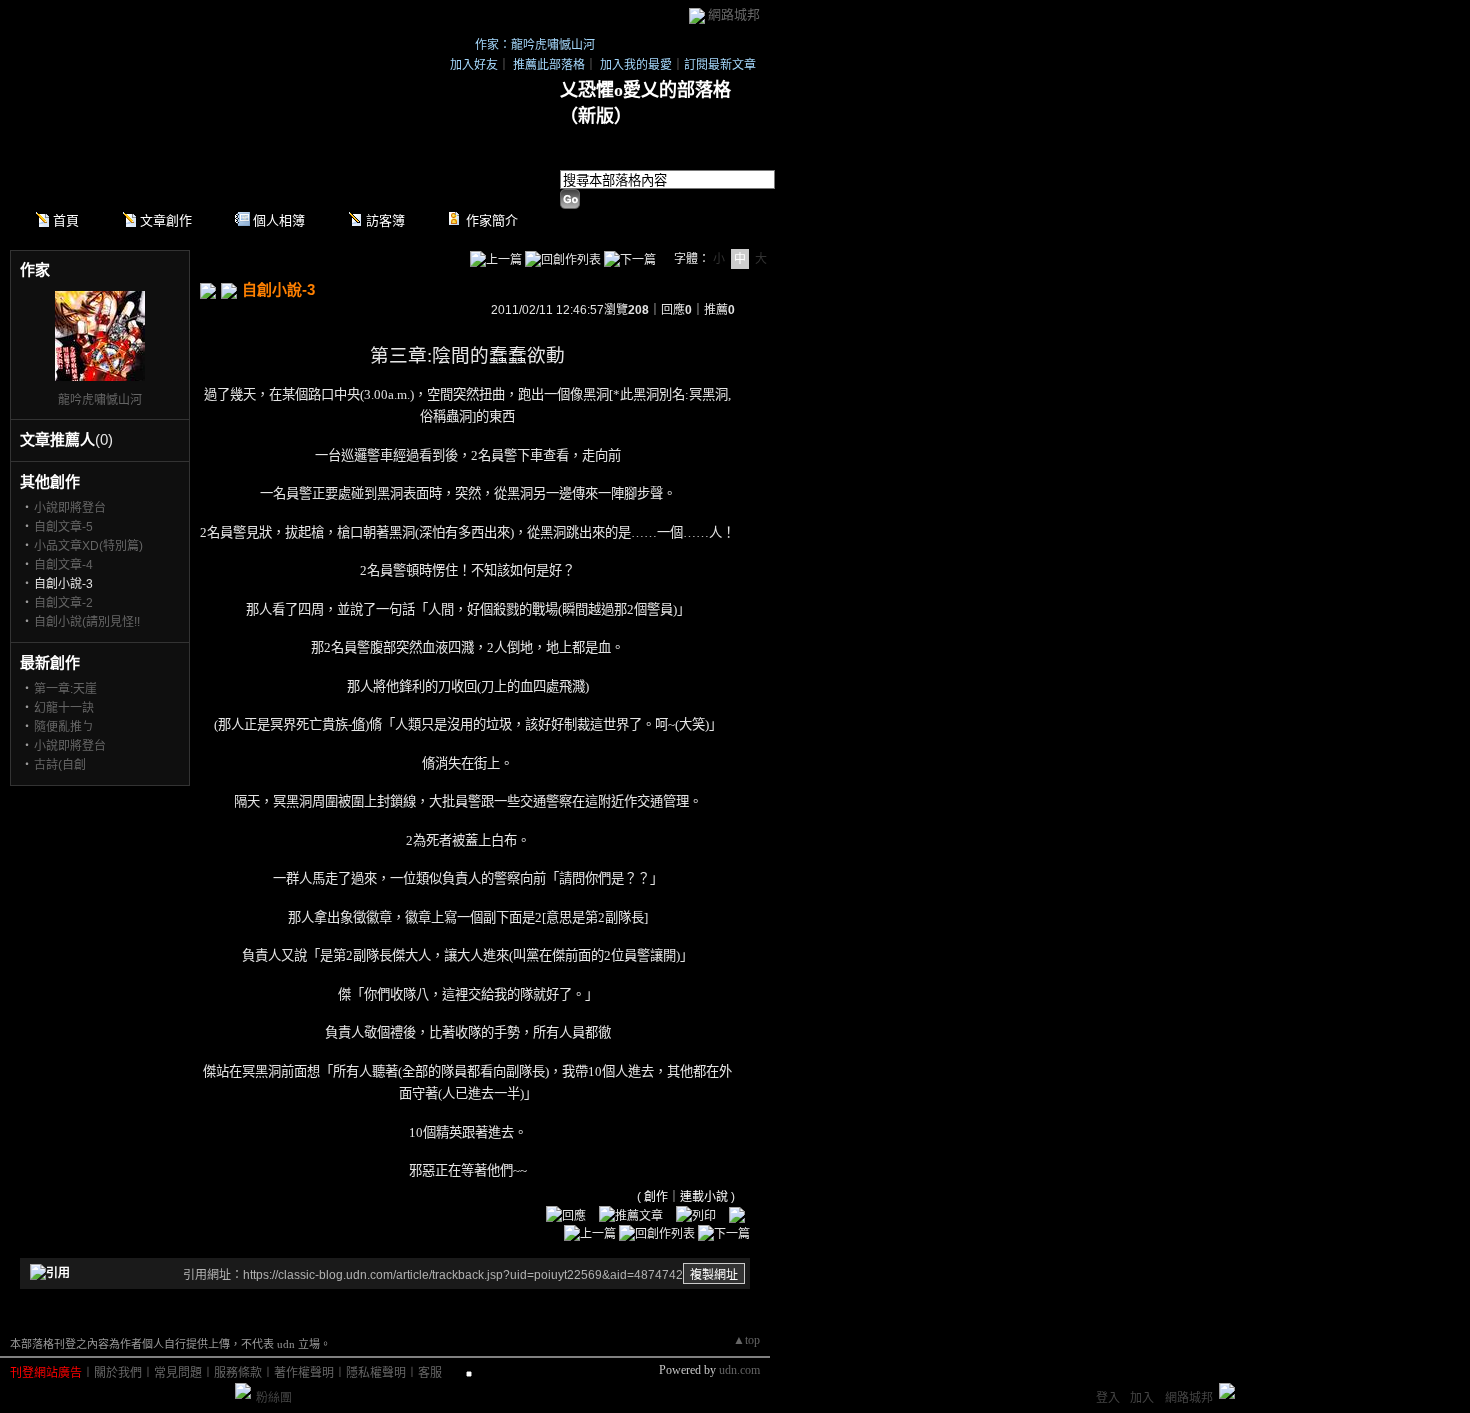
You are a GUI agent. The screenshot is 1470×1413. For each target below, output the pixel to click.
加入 (1142, 1398)
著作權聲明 (304, 1373)
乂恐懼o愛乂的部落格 (645, 90)
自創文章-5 (63, 527)
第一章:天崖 (65, 689)
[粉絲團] (243, 1391)
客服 (430, 1373)
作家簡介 (492, 220)
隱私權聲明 (376, 1373)
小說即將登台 (70, 508)
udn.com (739, 1370)
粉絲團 (274, 1398)
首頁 (66, 220)
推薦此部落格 (549, 65)
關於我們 (118, 1373)
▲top (746, 1340)
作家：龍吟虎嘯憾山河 (535, 45)
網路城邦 (734, 14)
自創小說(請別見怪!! (87, 622)
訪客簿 (385, 220)
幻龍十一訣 (64, 708)
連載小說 (704, 1197)
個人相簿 (279, 220)
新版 (596, 116)
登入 (1108, 1398)
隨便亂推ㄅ (64, 727)
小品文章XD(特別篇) (88, 546)
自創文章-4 (63, 565)
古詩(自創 (60, 765)
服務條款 (238, 1373)
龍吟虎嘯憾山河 (100, 400)
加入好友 (474, 65)
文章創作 (166, 220)
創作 (656, 1197)
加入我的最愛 (636, 65)
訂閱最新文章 (720, 65)
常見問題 (178, 1373)
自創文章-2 (63, 603)
